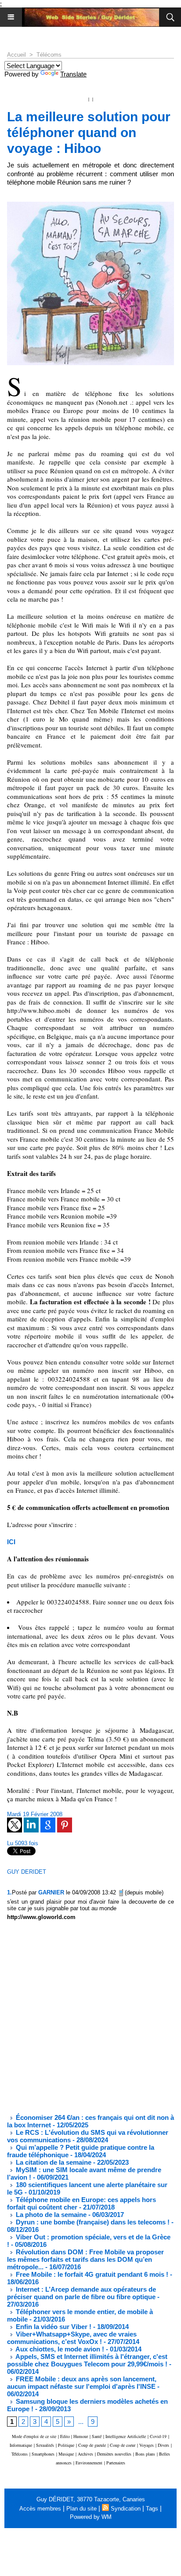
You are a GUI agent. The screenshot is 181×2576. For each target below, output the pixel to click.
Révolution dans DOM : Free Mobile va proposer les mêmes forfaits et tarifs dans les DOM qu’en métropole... (85, 2259)
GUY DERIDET (27, 1872)
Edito (66, 2436)
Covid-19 (158, 2436)
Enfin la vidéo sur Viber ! (53, 2327)
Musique (66, 2454)
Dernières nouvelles (114, 2454)
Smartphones (43, 2454)
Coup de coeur (123, 2445)
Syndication (126, 2509)
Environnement (89, 2463)
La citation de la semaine (53, 2162)
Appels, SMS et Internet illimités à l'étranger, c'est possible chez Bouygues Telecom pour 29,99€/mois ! (87, 2360)
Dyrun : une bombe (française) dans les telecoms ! (92, 2222)
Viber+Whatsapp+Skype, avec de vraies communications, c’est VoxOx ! (72, 2338)
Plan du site (81, 2509)
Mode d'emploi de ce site (34, 2436)
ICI (11, 1542)
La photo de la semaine (50, 2215)
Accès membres (40, 2509)
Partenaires (116, 2463)
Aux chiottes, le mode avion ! (59, 2349)
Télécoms (49, 55)
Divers (163, 2445)
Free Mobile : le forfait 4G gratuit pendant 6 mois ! (91, 2274)
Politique (66, 2445)
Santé (97, 2436)
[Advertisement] (83, 2017)
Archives (85, 2454)
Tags (152, 2509)
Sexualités (45, 2445)
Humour (81, 2436)
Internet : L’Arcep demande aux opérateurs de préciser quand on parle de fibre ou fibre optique (81, 2293)
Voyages (147, 2445)
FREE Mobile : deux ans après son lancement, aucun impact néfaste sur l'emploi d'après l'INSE (82, 2383)
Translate (73, 74)
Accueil (16, 55)
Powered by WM (91, 2517)
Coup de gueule (92, 2445)
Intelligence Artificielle (126, 2436)
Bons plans (145, 2454)
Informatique (21, 2445)
